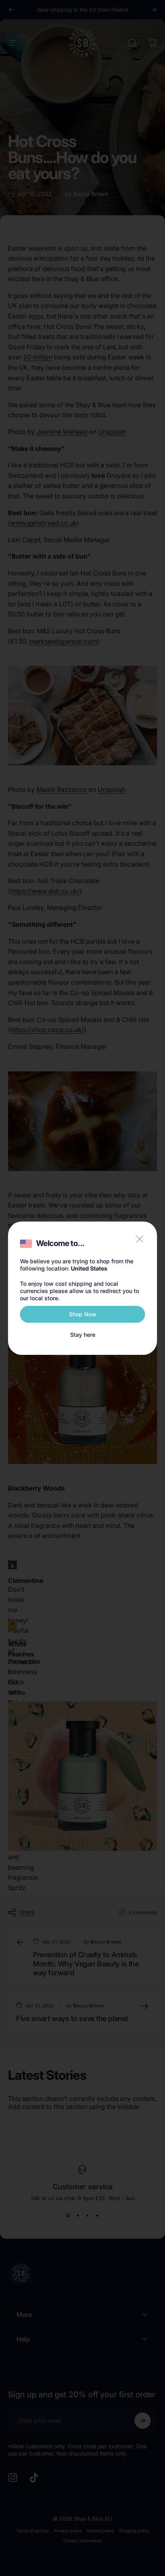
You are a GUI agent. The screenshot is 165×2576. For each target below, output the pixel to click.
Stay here (83, 1335)
